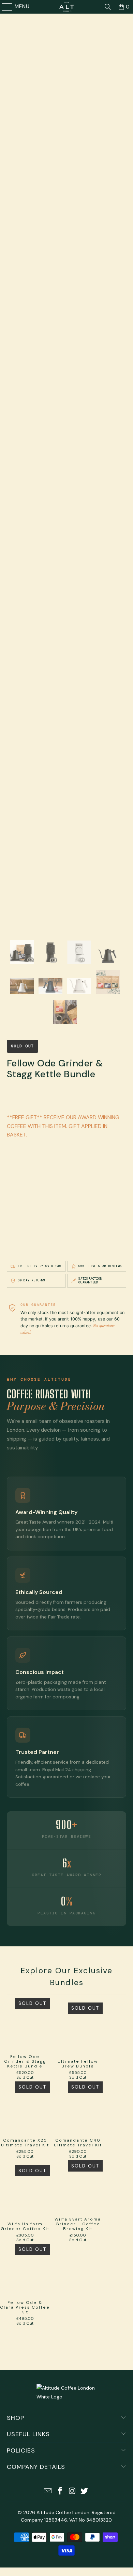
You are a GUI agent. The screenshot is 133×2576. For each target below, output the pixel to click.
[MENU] (4, 7)
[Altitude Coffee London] (67, 7)
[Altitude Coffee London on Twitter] (85, 2491)
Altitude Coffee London (63, 2512)
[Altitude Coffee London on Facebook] (60, 2491)
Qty (11, 1211)
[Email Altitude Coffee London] (48, 2491)
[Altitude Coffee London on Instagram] (72, 2491)
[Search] (108, 7)
